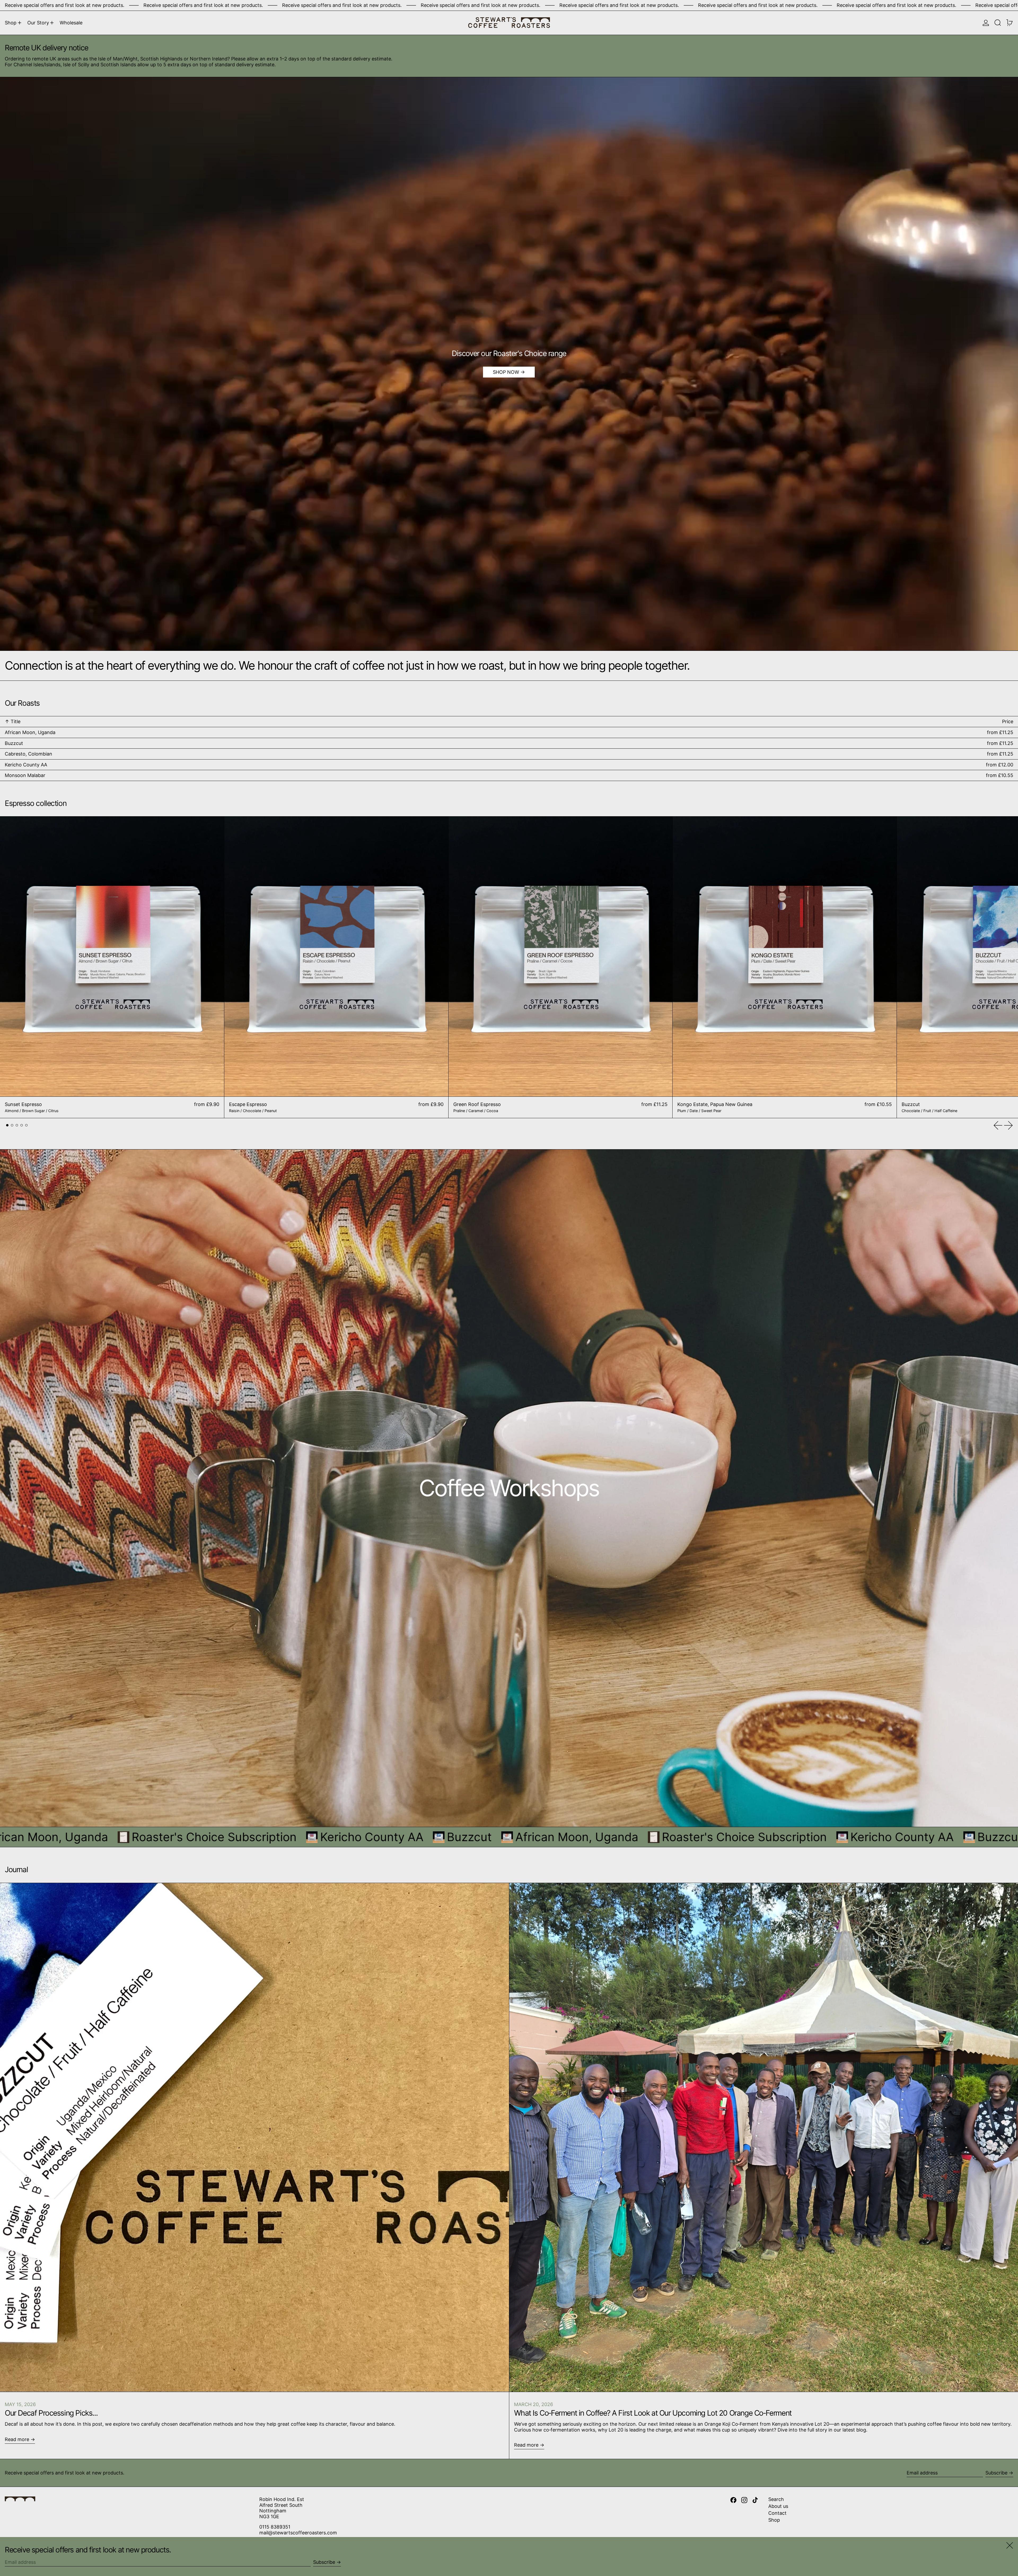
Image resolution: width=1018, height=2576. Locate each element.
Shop (774, 2520)
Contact (777, 2513)
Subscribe (996, 2473)
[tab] (7, 1125)
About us (778, 2506)
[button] (998, 23)
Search (776, 2499)
